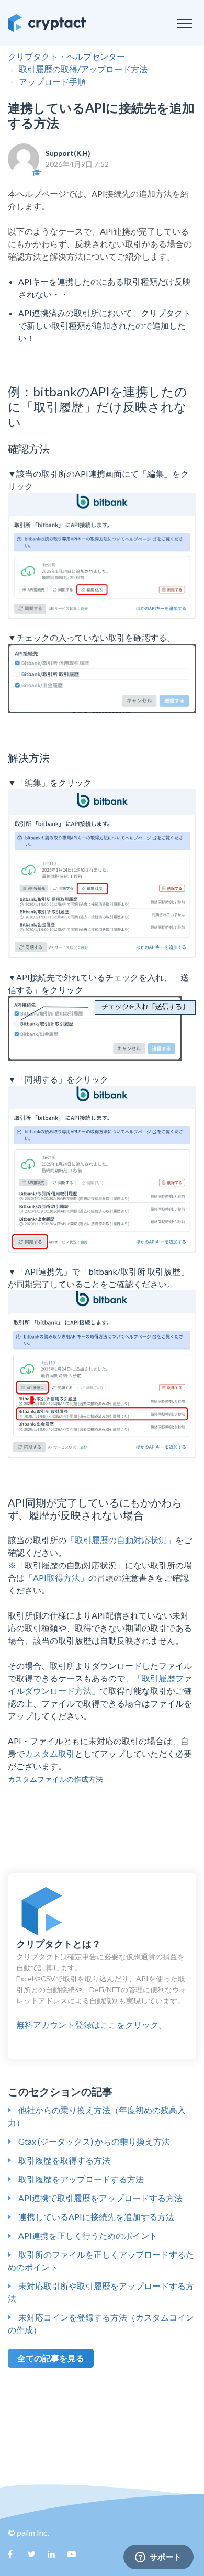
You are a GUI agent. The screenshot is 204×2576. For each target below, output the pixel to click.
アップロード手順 (52, 81)
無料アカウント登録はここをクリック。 (101, 1984)
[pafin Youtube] (75, 2558)
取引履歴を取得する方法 (64, 2160)
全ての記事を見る (51, 2358)
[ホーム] (47, 23)
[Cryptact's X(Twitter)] (36, 2558)
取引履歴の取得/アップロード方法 (83, 69)
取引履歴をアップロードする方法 (81, 2179)
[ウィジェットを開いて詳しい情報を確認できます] (158, 2558)
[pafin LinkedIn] (55, 2558)
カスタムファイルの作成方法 (55, 1779)
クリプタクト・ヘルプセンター (66, 56)
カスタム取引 (50, 1753)
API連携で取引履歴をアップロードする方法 (100, 2198)
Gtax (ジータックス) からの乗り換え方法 (94, 2141)
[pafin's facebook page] (16, 2558)
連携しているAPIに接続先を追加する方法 (96, 2217)
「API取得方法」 (56, 1577)
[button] (184, 23)
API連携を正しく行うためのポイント (88, 2235)
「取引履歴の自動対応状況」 (121, 1540)
